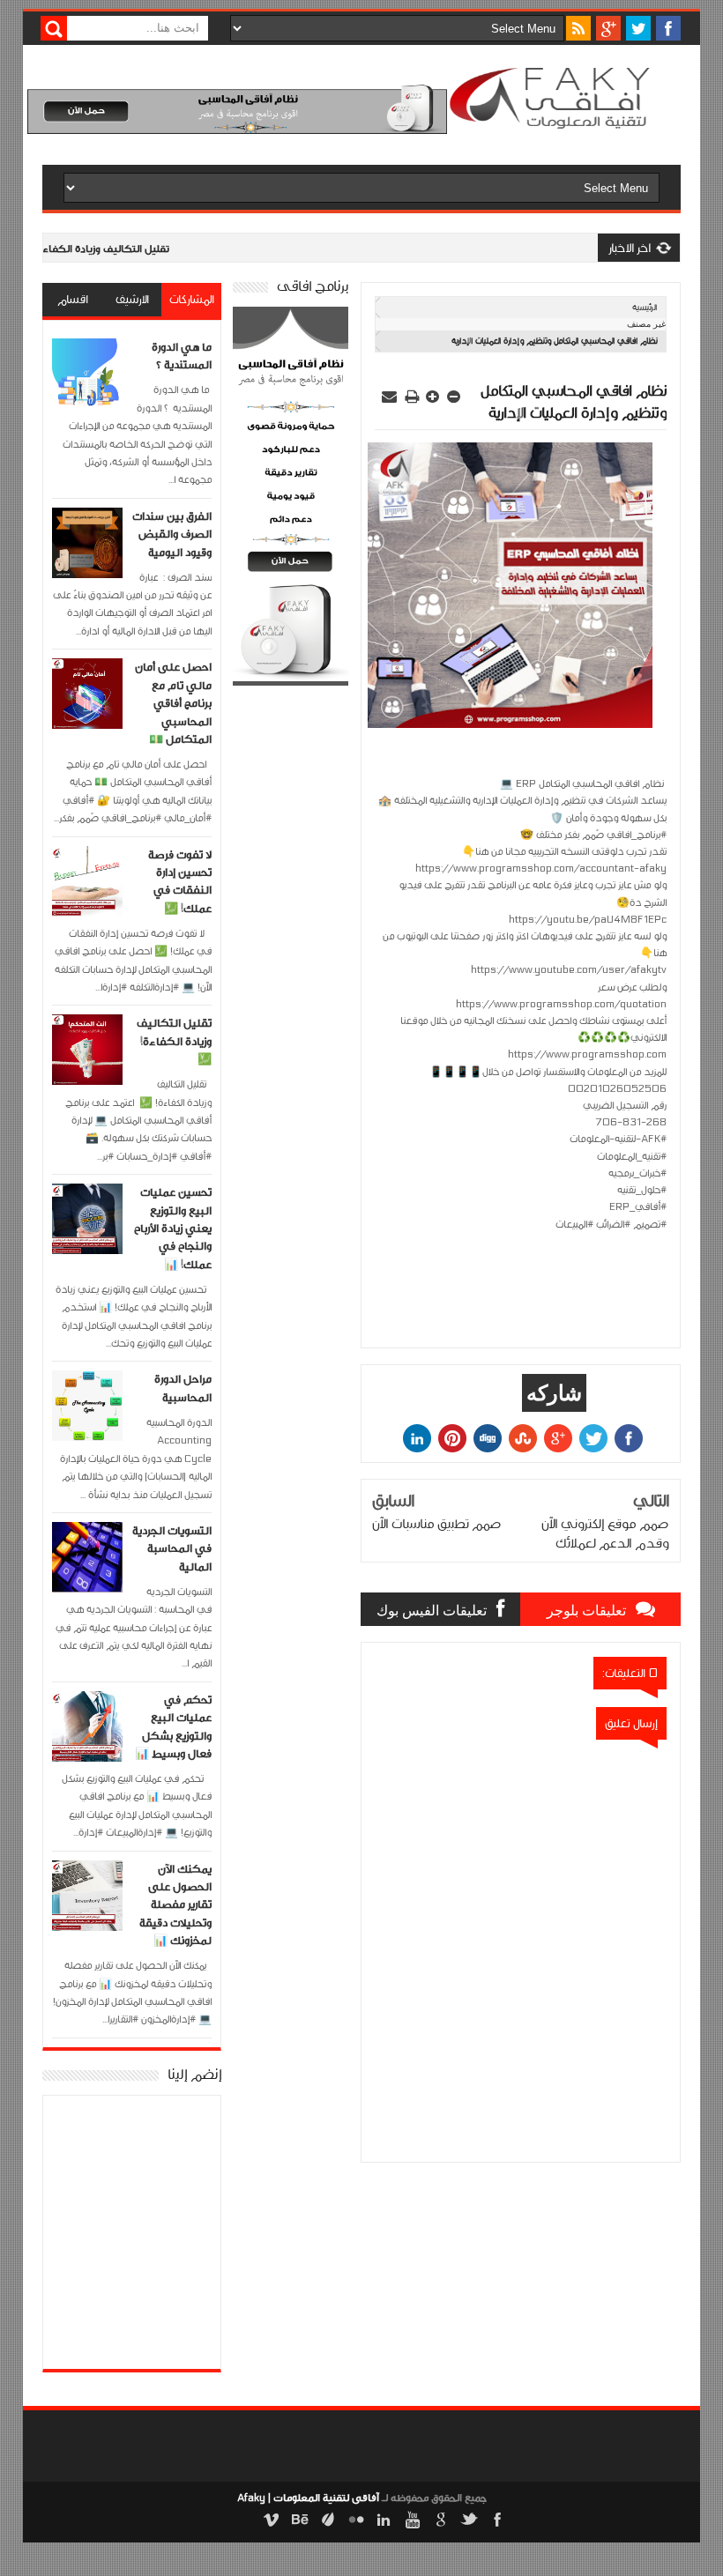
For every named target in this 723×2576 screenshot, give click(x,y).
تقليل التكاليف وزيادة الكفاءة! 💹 (174, 1041)
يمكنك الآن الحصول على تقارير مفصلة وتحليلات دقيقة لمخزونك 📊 (175, 1905)
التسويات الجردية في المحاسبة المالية (172, 1549)
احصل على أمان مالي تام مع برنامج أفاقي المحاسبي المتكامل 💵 (173, 703)
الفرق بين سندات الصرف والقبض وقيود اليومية (172, 535)
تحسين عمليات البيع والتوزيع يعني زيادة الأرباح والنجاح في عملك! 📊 (173, 1229)
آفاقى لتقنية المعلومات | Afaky (308, 2498)
